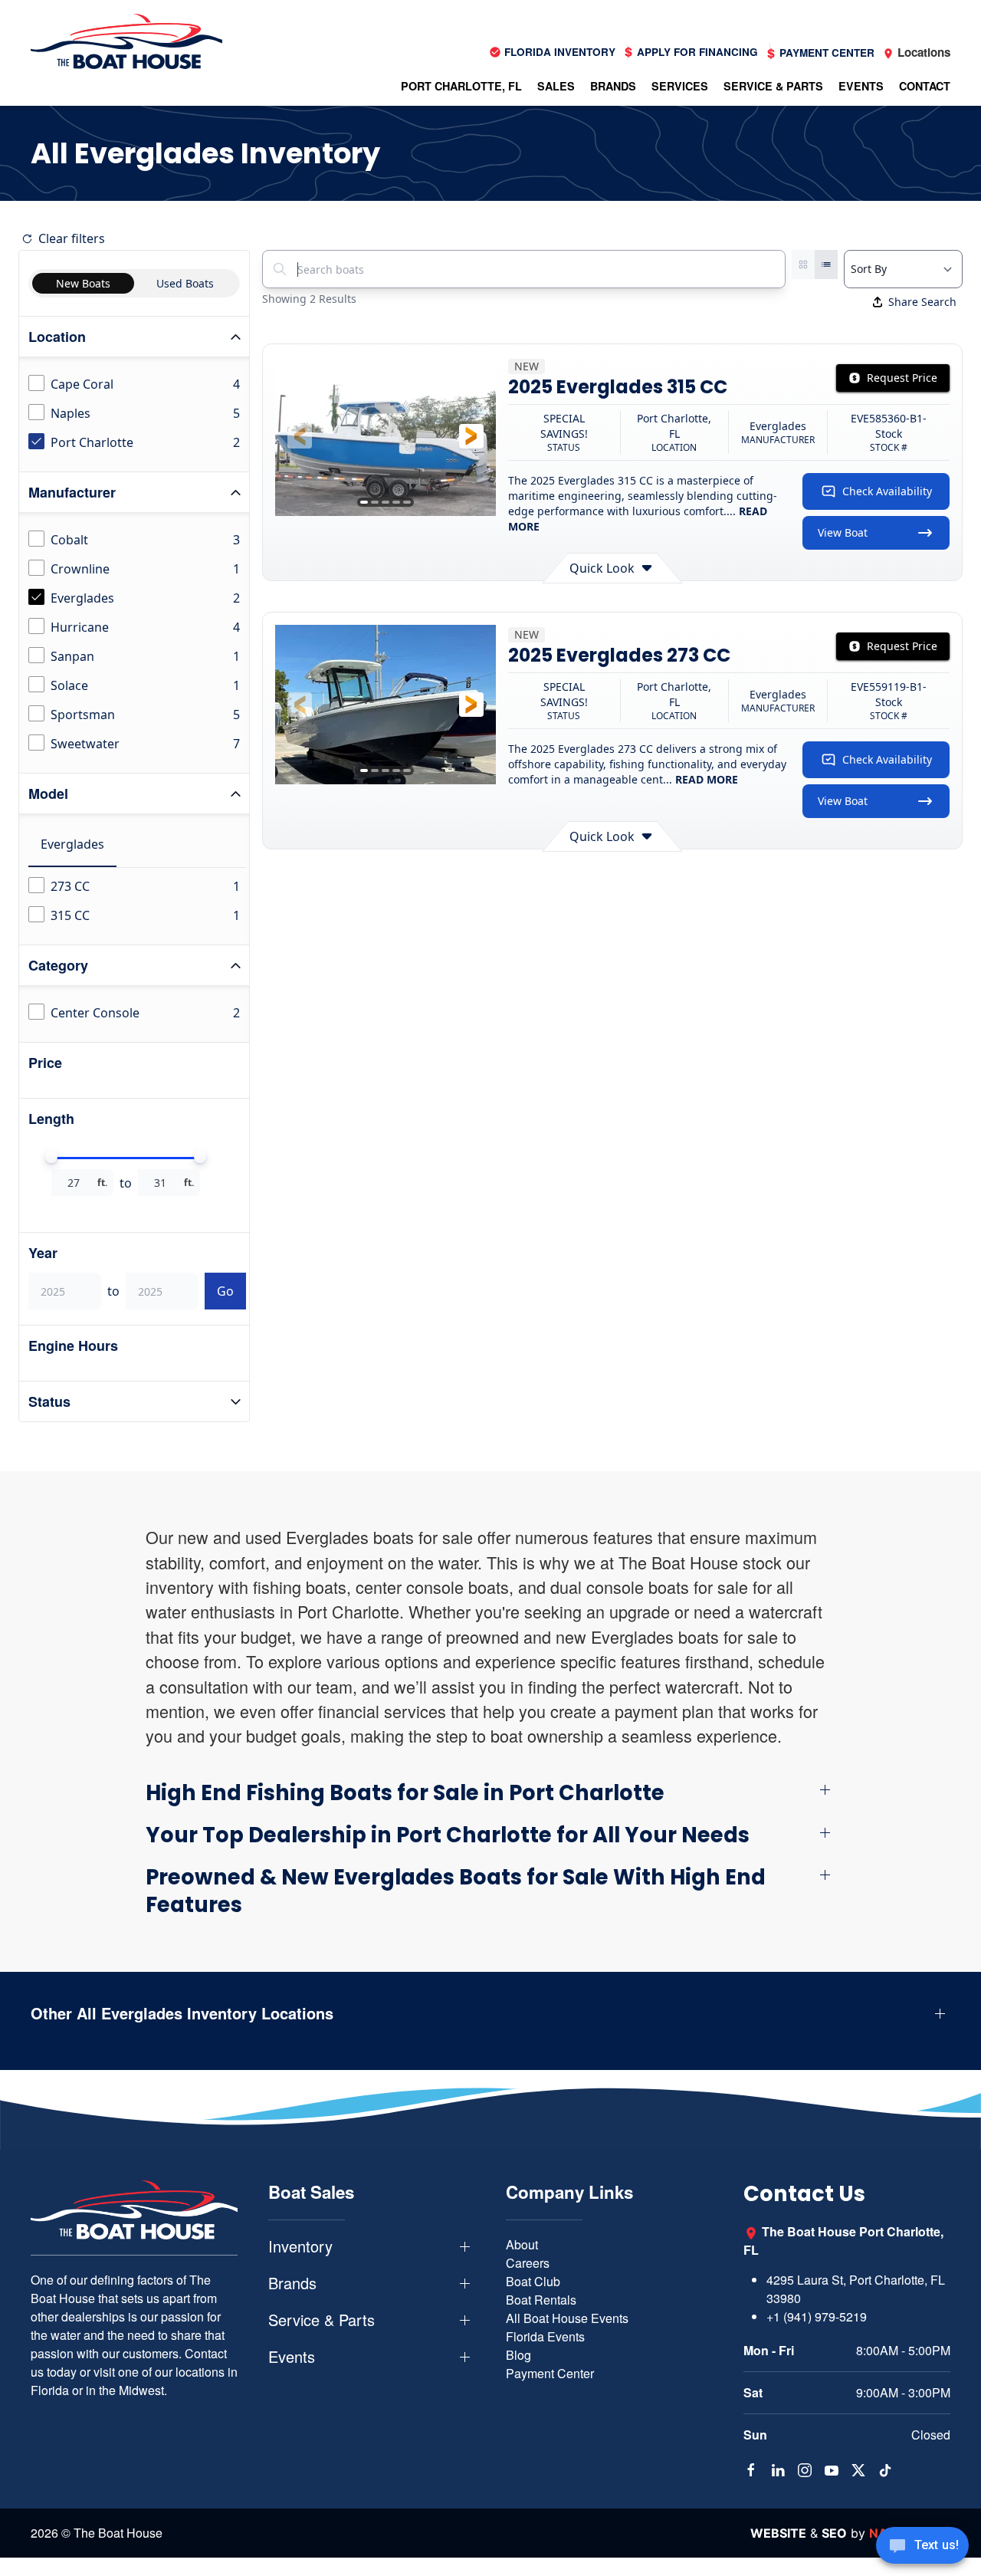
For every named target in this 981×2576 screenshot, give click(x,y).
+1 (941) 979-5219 (817, 2316)
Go (225, 1291)
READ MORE (707, 779)
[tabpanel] (137, 902)
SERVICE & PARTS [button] (773, 86)
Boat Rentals (541, 2300)
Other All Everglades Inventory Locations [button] (182, 2013)
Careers (528, 2263)
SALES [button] (556, 86)
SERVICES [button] (680, 86)
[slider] (51, 1157)
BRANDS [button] (613, 86)
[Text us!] (922, 2547)
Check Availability (887, 491)
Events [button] (292, 2357)
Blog (518, 2355)
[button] (300, 436)
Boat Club (533, 2281)
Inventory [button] (300, 2246)
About (522, 2244)
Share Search (922, 302)
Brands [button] (292, 2283)
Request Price (902, 378)
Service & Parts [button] (322, 2320)
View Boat (843, 532)
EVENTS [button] (861, 86)
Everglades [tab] (72, 844)
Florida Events (545, 2336)
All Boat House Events (567, 2318)
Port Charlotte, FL (461, 86)
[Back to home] (126, 41)
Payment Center (550, 2373)
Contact (925, 86)
